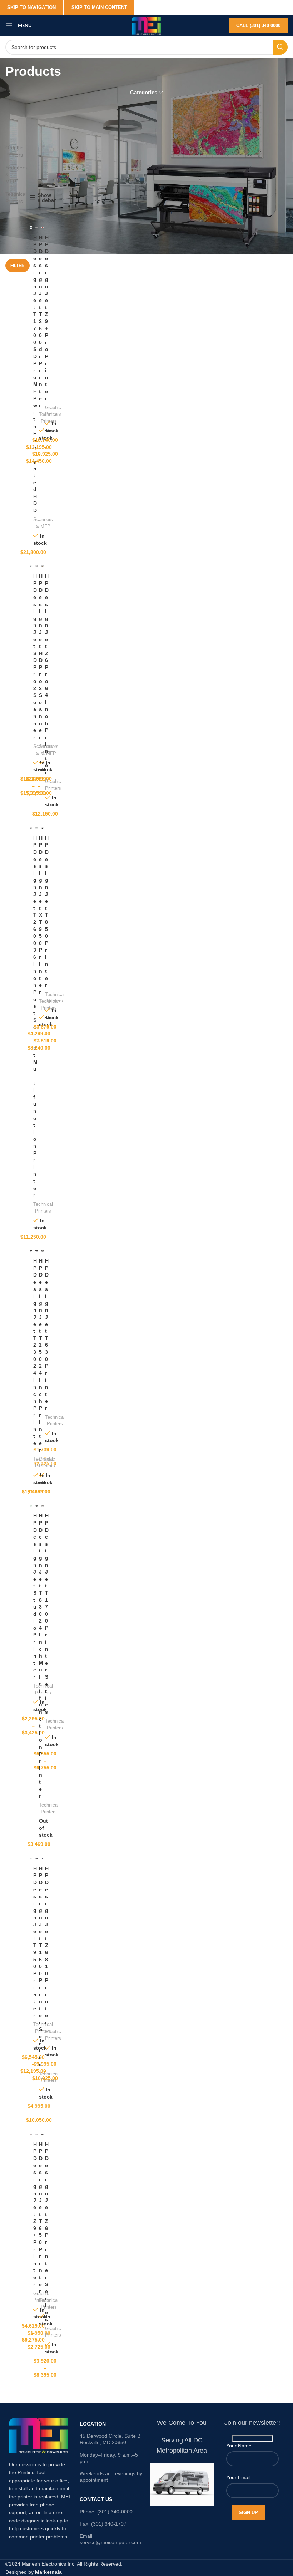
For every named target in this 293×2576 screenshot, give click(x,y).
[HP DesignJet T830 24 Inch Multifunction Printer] (36, 1506)
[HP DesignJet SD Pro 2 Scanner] (31, 566)
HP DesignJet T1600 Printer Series (41, 1966)
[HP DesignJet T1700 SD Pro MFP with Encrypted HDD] (31, 227)
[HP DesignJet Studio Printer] (31, 1506)
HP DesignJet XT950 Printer (41, 915)
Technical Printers (7, 198)
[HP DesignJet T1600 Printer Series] (36, 1858)
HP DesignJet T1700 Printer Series (47, 1614)
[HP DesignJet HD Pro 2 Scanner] (36, 566)
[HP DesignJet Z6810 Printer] (43, 1858)
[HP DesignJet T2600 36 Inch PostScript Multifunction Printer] (31, 828)
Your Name (239, 2446)
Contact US (96, 2499)
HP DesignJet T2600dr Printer (41, 321)
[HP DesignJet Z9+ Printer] (31, 2134)
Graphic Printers (7, 151)
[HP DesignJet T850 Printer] (43, 828)
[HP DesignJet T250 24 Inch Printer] (36, 1251)
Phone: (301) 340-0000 (106, 2512)
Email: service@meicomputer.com (110, 2539)
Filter (18, 266)
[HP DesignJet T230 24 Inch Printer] (31, 1251)
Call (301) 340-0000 (258, 26)
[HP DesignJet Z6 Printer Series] (43, 2134)
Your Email (238, 2477)
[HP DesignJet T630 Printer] (43, 1251)
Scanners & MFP (7, 175)
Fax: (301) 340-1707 (103, 2524)
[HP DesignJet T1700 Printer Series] (43, 1506)
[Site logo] (146, 25)
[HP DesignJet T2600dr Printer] (36, 227)
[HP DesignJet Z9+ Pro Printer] (43, 227)
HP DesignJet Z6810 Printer (47, 1945)
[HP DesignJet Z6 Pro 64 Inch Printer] (43, 566)
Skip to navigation (31, 7)
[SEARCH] (280, 47)
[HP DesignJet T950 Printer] (31, 1858)
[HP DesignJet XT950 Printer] (36, 828)
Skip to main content (99, 7)
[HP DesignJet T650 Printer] (36, 2134)
